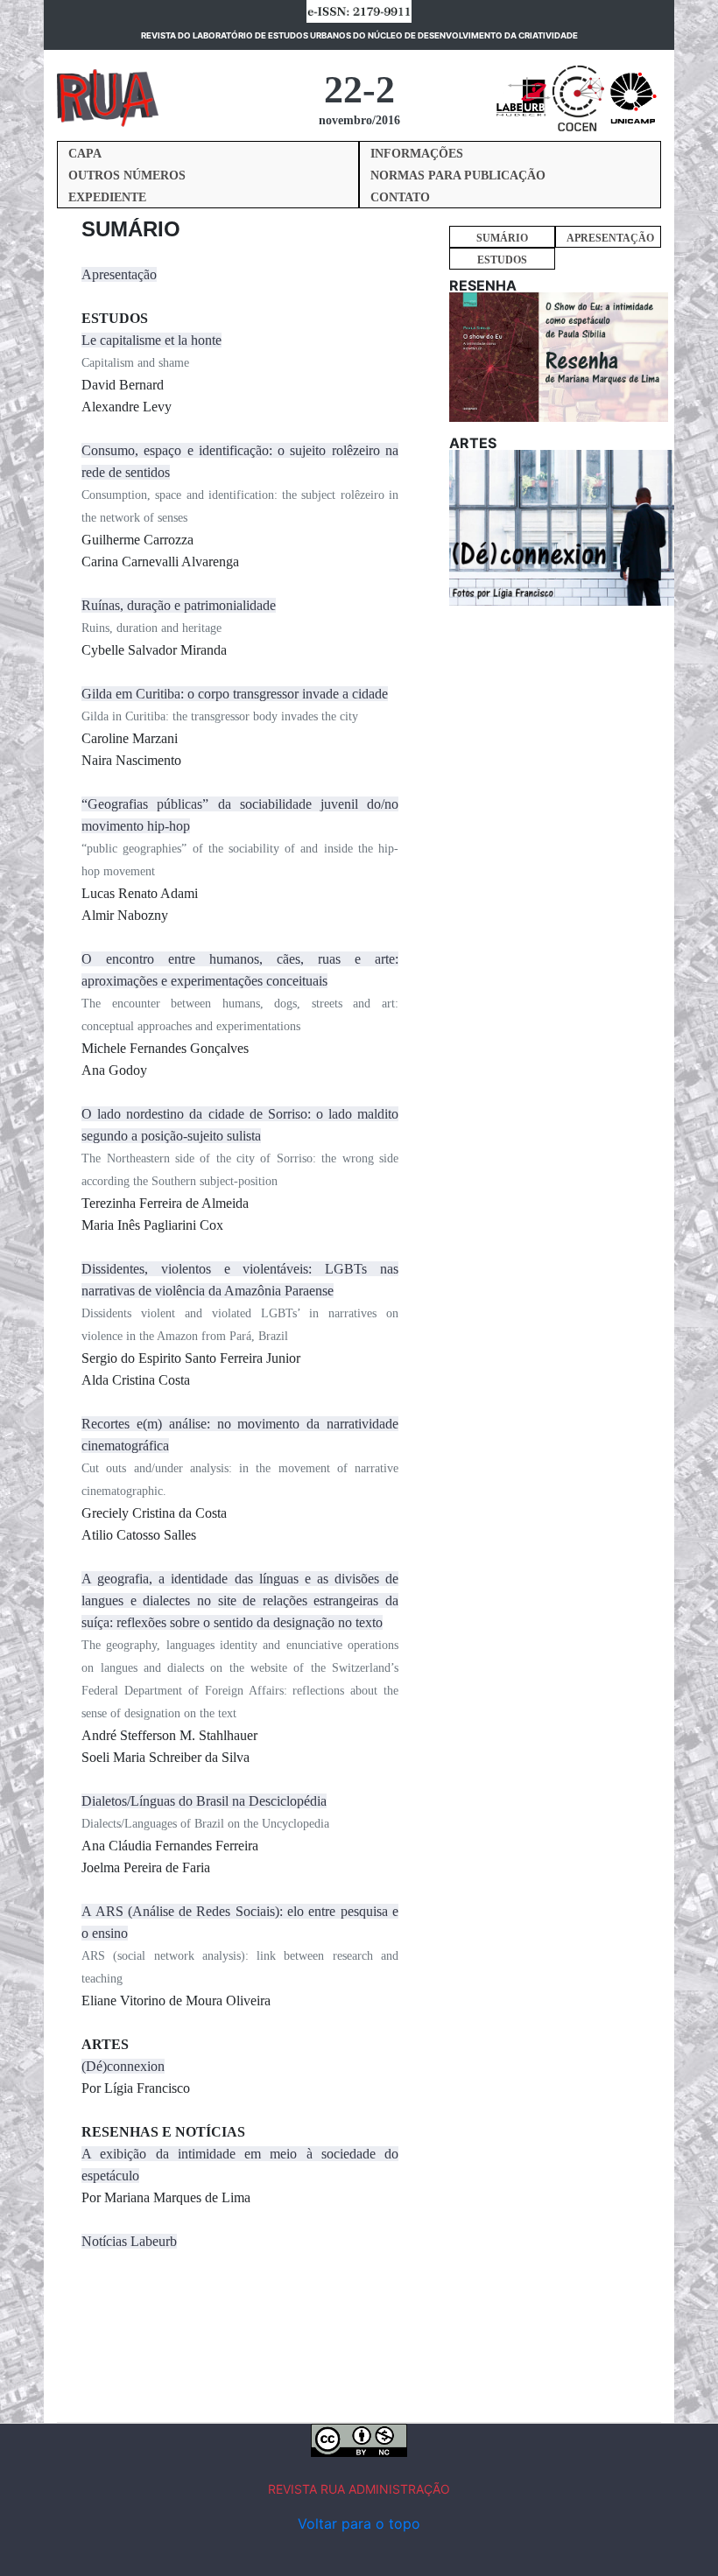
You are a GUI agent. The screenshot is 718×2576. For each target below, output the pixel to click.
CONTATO (400, 197)
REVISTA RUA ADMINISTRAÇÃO (359, 2489)
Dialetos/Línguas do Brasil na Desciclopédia (204, 1801)
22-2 (359, 90)
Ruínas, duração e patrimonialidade (179, 605)
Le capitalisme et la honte (151, 340)
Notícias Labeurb (129, 2241)
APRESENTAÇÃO (610, 238)
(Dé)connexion (123, 2066)
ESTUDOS (502, 260)
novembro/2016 (359, 120)
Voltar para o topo (359, 2523)
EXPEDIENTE (107, 197)
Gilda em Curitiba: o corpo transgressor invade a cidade (235, 694)
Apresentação (119, 274)
